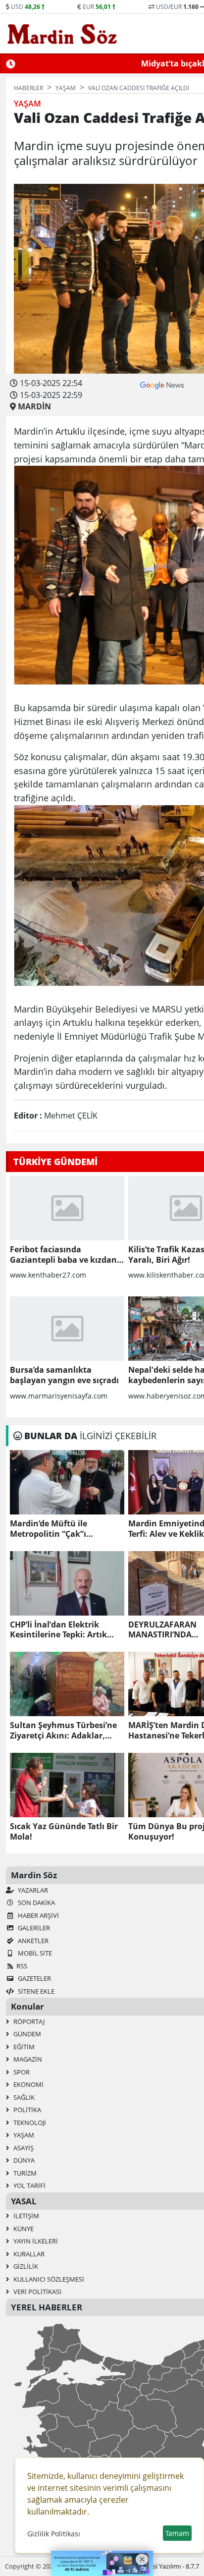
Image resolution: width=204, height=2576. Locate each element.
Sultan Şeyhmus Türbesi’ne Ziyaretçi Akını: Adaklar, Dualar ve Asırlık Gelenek (63, 1731)
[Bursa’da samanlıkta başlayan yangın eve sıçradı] (67, 1329)
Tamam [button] (177, 2533)
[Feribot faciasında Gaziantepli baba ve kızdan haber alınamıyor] (67, 1208)
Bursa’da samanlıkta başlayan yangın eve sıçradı (64, 1375)
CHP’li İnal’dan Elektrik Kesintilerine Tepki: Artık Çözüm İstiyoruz (58, 1630)
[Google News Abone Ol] (162, 384)
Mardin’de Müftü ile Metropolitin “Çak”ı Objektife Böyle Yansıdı (56, 1529)
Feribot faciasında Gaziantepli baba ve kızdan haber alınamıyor (63, 1255)
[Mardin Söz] (62, 34)
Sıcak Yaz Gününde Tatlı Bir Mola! (64, 1832)
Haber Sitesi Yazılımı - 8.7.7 (161, 2566)
